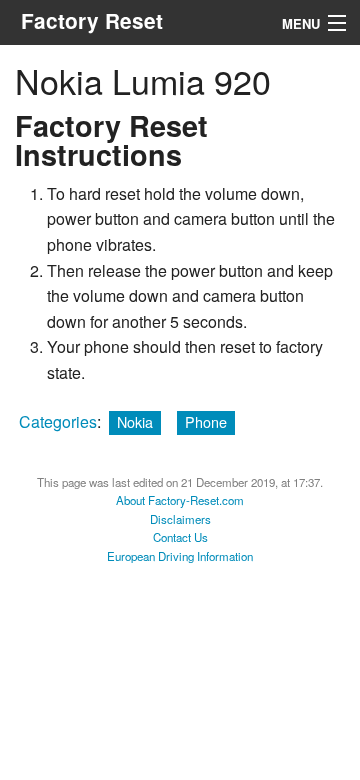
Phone (206, 421)
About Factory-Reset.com (180, 500)
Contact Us (180, 537)
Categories (58, 421)
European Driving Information (180, 556)
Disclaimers (180, 519)
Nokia (135, 421)
